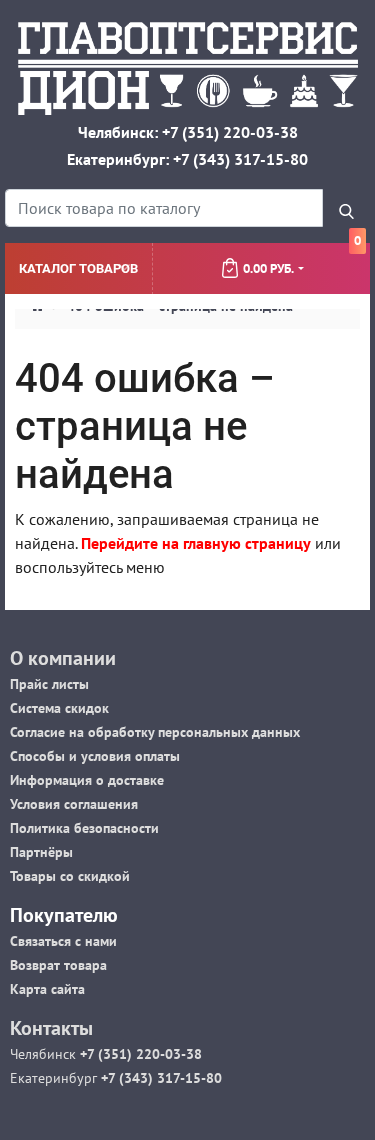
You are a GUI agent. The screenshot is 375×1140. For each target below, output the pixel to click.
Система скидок (59, 708)
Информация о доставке (87, 780)
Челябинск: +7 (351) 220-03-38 (188, 132)
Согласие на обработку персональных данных (155, 732)
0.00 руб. (302, 260)
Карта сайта (47, 989)
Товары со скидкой (70, 876)
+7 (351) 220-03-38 (139, 1054)
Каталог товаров (78, 268)
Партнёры (41, 852)
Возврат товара (58, 965)
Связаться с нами (63, 941)
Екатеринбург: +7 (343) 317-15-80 (187, 159)
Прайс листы (49, 684)
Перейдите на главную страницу (196, 543)
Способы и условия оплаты (95, 756)
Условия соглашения (74, 804)
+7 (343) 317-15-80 (159, 1078)
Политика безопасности (84, 828)
